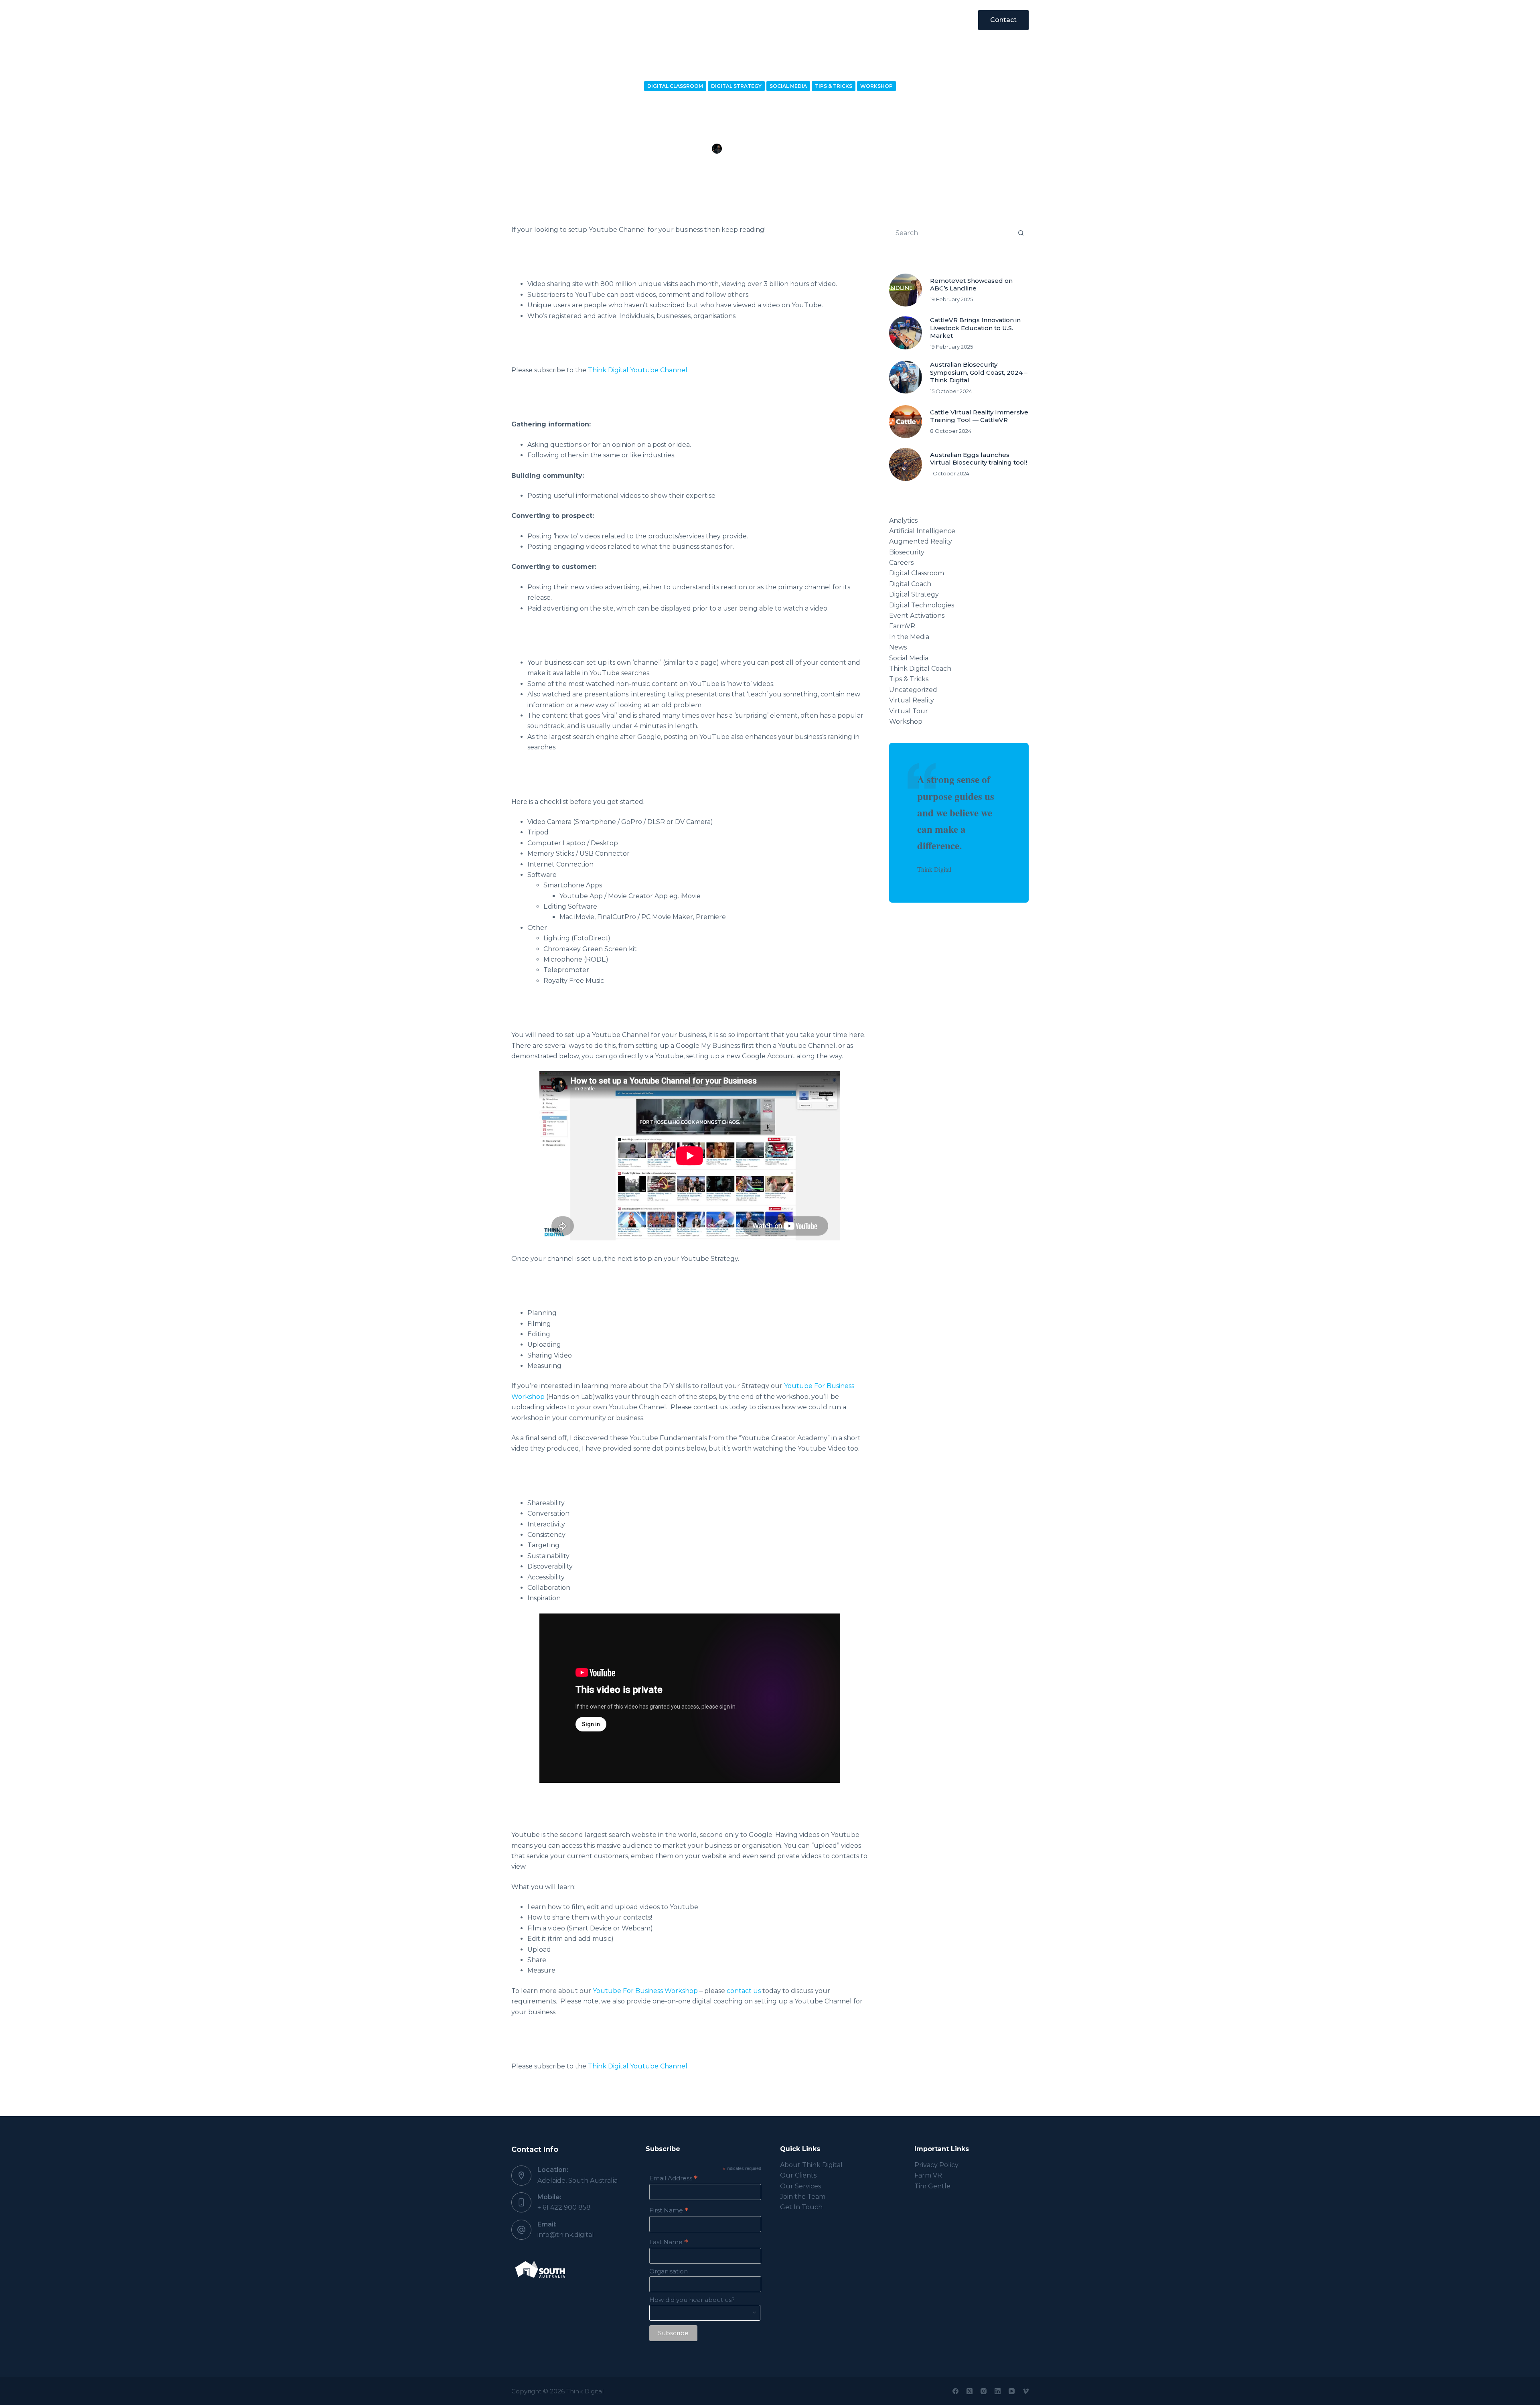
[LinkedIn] (998, 2391)
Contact (1003, 20)
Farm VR (928, 2175)
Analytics (903, 521)
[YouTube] (1012, 2391)
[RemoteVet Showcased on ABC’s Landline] (906, 290)
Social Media (788, 86)
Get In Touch (801, 2207)
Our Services (800, 2186)
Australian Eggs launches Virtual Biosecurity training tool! (979, 459)
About (786, 20)
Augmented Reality (921, 541)
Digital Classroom (675, 86)
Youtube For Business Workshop (645, 1991)
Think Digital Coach (920, 669)
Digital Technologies (922, 605)
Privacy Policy (936, 2165)
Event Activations (917, 616)
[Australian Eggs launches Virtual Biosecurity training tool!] (906, 464)
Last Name (669, 2242)
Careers (901, 563)
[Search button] (1021, 233)
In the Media (909, 637)
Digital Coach (910, 584)
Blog (833, 20)
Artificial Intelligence (922, 531)
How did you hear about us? (692, 2300)
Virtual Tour (909, 711)
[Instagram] (984, 2391)
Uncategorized (913, 690)
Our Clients (730, 20)
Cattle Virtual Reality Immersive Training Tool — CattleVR (979, 416)
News (898, 647)
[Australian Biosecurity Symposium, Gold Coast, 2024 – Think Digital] (906, 377)
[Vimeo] (1026, 2391)
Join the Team (803, 2197)
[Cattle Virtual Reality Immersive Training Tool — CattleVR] (906, 422)
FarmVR (902, 626)
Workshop (876, 86)
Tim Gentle (932, 2186)
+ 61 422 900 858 (564, 2207)
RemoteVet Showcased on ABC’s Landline (971, 285)
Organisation (669, 2271)
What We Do (664, 20)
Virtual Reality (912, 700)
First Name (669, 2210)
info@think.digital (566, 2235)
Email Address (673, 2178)
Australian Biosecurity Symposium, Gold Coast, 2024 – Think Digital (979, 372)
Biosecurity (907, 552)
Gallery (882, 20)
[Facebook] (955, 2391)
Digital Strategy (736, 86)
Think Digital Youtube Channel (638, 370)
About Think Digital (811, 2165)
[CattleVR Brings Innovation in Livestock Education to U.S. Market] (906, 333)
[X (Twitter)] (970, 2391)
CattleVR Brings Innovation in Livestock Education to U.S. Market (975, 328)
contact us (744, 1991)
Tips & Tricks (834, 86)
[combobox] (951, 233)
